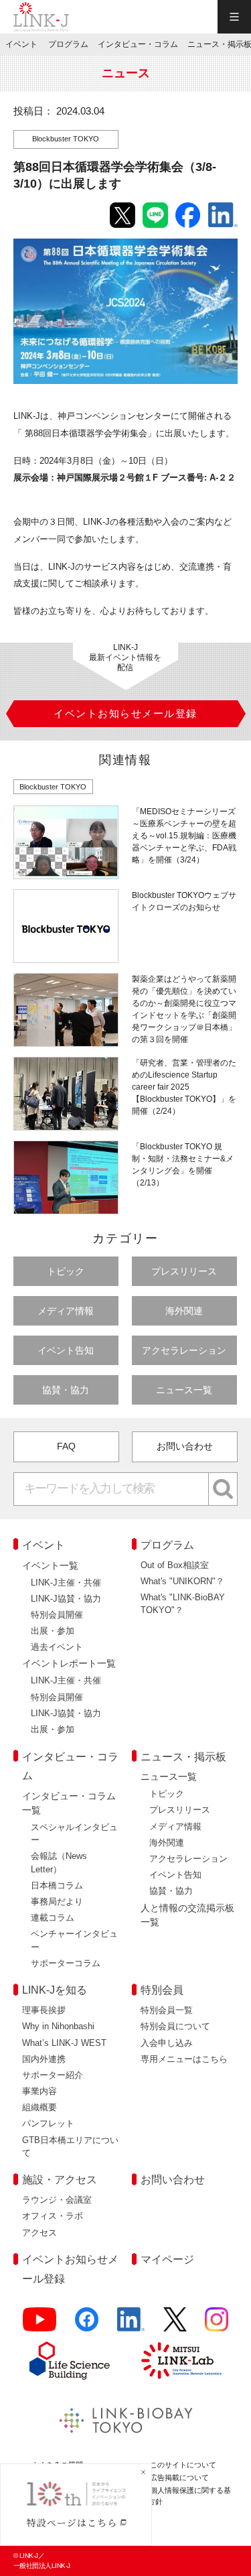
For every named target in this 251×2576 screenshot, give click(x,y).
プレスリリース (184, 1271)
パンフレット (48, 2123)
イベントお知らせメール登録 (70, 2269)
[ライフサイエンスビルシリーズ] (70, 2361)
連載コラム (53, 1918)
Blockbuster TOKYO (66, 139)
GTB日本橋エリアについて (70, 2146)
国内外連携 (44, 2059)
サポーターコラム (66, 1963)
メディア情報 (66, 1311)
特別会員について (175, 2026)
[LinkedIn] (131, 2325)
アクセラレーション (184, 1350)
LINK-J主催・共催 (66, 1583)
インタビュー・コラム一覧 (69, 1803)
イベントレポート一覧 (69, 1663)
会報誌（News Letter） (59, 1862)
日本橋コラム (57, 1885)
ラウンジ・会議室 (57, 2200)
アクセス (39, 2233)
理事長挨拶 (44, 2010)
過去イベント (57, 1647)
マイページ (167, 2259)
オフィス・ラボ (53, 2216)
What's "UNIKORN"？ (182, 1581)
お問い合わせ (185, 1446)
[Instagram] (217, 2325)
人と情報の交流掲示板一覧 (187, 1915)
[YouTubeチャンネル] (40, 2325)
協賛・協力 (66, 1390)
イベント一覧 (50, 1565)
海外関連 (184, 1311)
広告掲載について (179, 2477)
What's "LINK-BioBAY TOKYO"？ (183, 1604)
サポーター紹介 (53, 2075)
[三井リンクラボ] (181, 2360)
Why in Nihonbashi (58, 2026)
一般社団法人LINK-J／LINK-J (41, 17)
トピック (66, 1271)
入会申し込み (167, 2043)
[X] (175, 2325)
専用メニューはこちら (184, 2059)
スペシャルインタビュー (74, 1833)
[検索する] (223, 1489)
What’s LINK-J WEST (64, 2043)
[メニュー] (234, 17)
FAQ (66, 1446)
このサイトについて (183, 2465)
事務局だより (57, 1902)
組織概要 (39, 2107)
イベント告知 (66, 1350)
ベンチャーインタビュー (74, 1940)
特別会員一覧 (167, 2010)
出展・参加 (53, 1631)
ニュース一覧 (184, 1390)
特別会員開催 (57, 1615)
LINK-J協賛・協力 (66, 1599)
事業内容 (39, 2091)
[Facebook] (87, 2325)
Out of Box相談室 (175, 1565)
